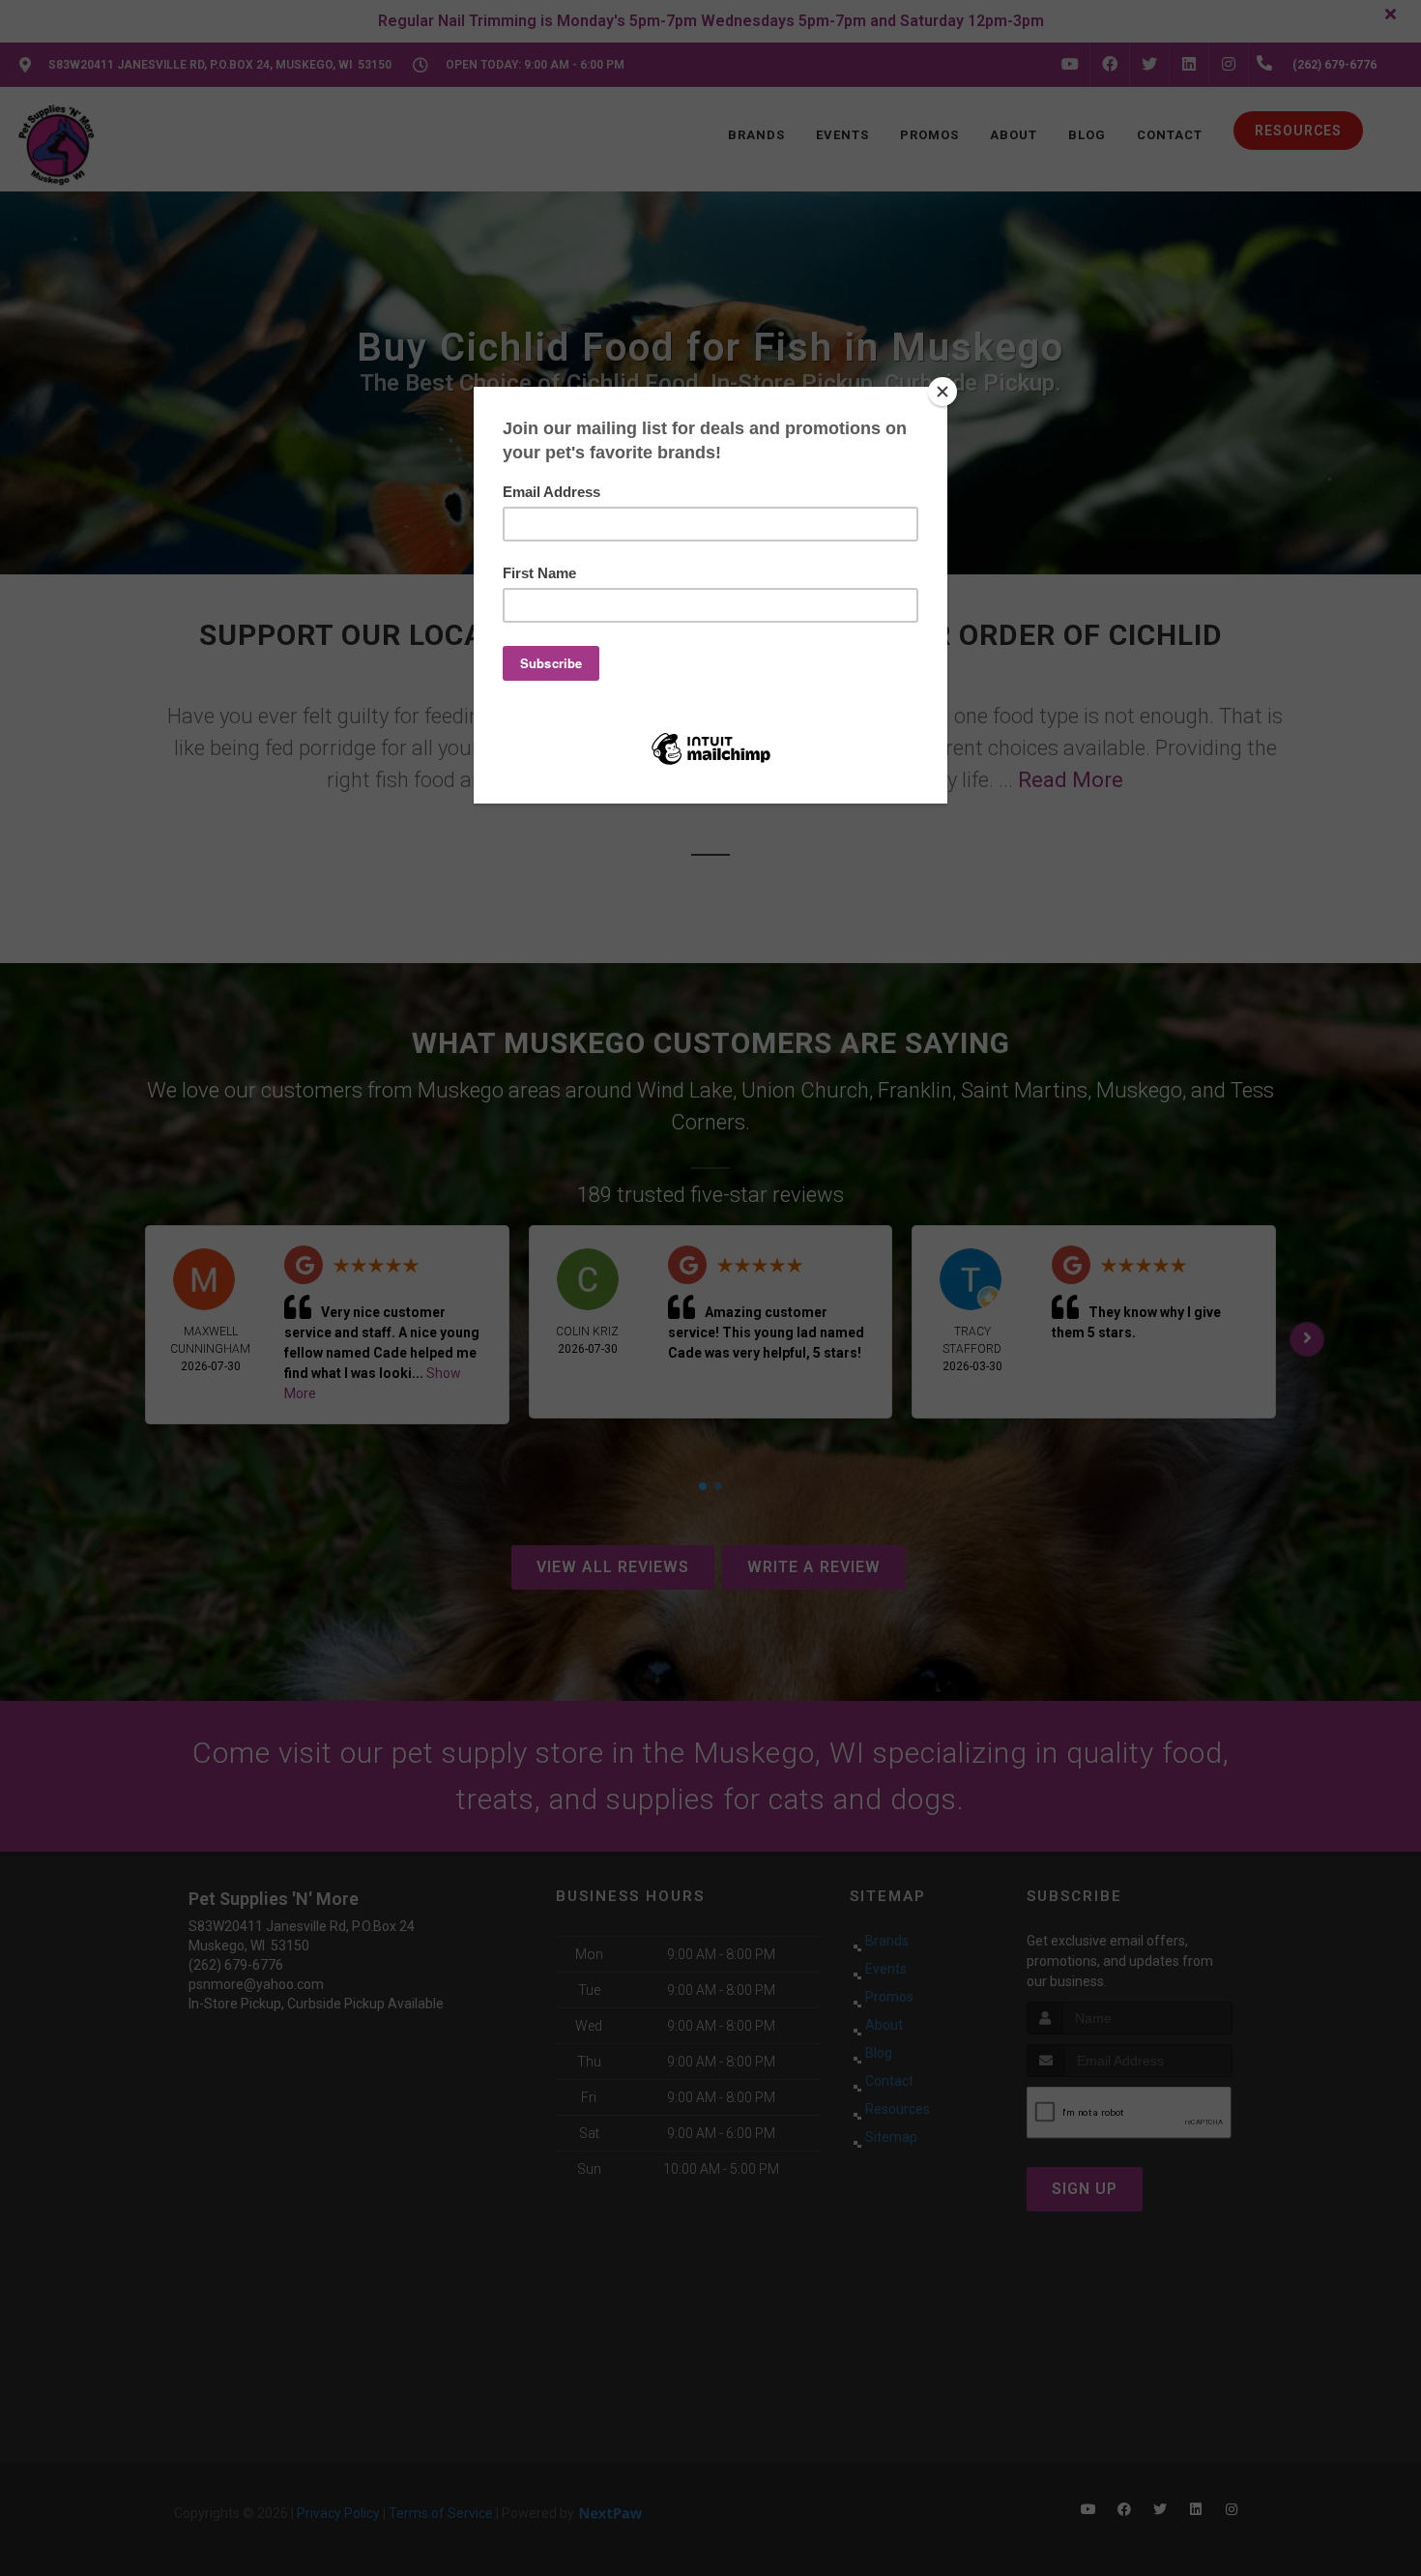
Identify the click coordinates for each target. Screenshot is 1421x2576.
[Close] (942, 392)
